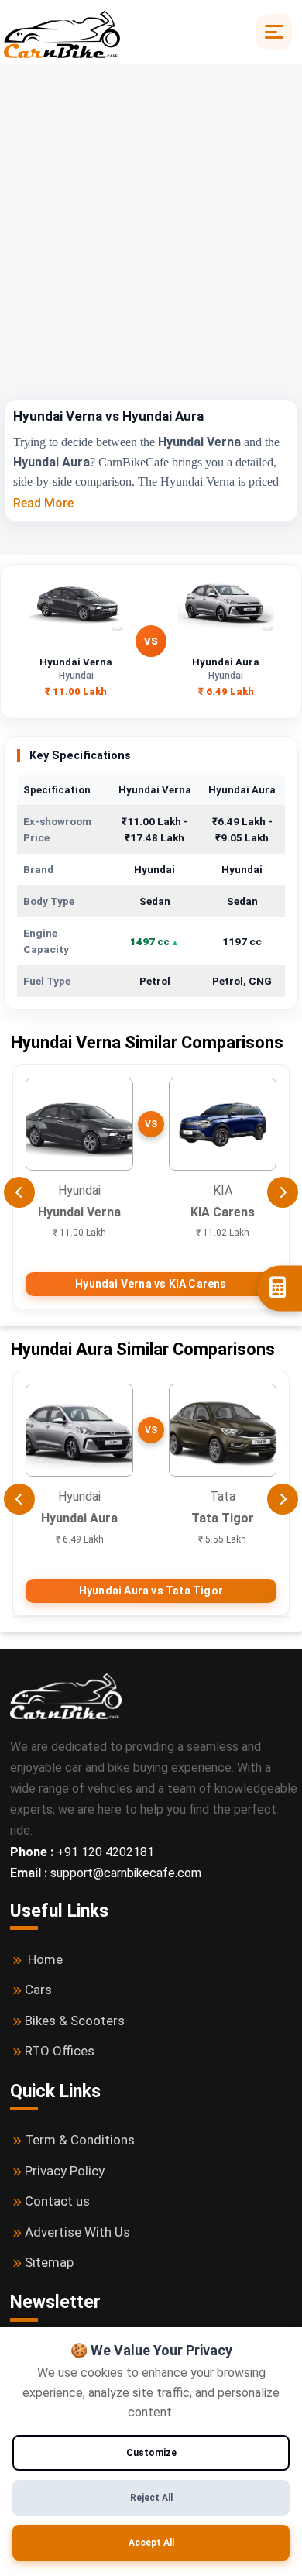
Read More (43, 503)
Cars (38, 1990)
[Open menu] (274, 32)
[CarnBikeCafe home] (66, 1696)
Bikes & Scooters (75, 2021)
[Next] (283, 1192)
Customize (151, 2453)
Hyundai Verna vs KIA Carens (151, 1284)
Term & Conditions (80, 2140)
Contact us (57, 2201)
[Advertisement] (151, 240)
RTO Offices (60, 2051)
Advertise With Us (77, 2232)
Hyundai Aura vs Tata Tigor (151, 1591)
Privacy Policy (65, 2171)
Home (45, 1959)
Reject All (151, 2498)
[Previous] (19, 1192)
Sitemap (49, 2262)
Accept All (151, 2543)
